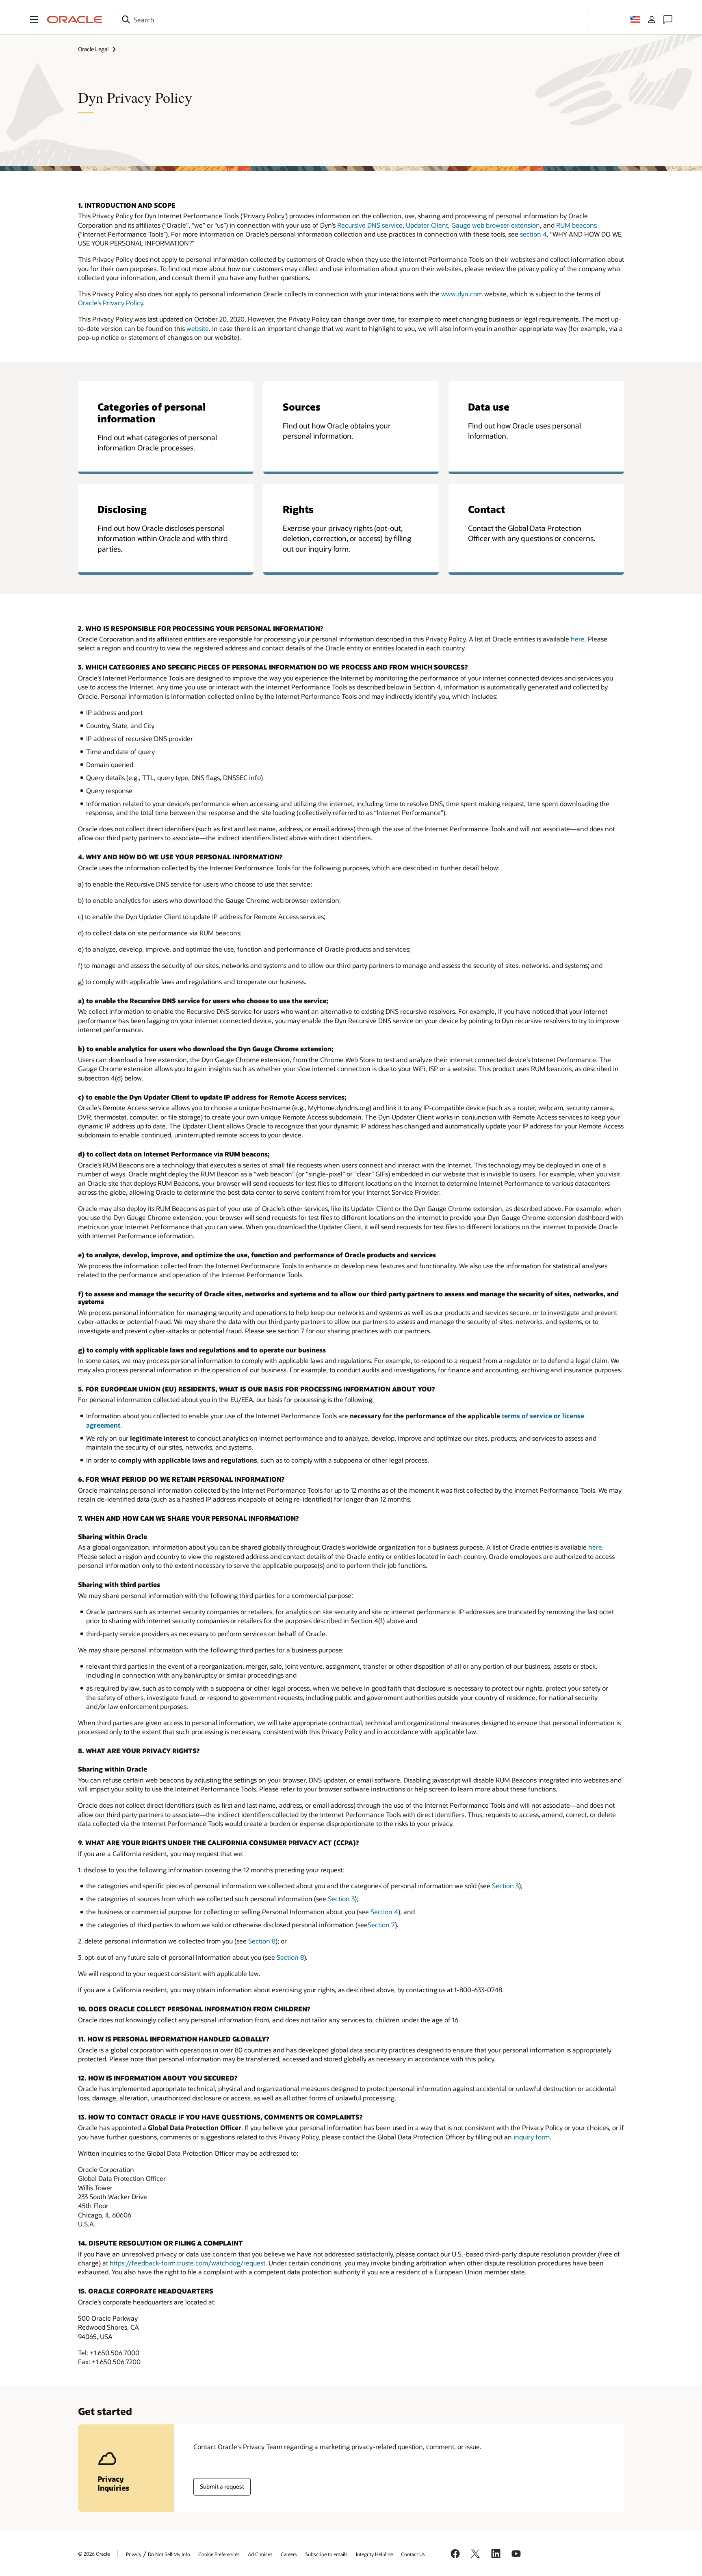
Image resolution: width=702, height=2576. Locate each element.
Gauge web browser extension (496, 225)
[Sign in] (652, 20)
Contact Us (413, 2554)
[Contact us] (668, 20)
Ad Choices (260, 2554)
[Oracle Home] (75, 20)
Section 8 (262, 1941)
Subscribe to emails (326, 2554)
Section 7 (381, 1925)
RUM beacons (576, 225)
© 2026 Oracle (94, 2554)
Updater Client (427, 225)
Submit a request (222, 2486)
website (198, 328)
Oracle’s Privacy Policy (110, 303)
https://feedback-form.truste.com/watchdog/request (187, 2263)
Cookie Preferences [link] (219, 2554)
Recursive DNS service (370, 225)
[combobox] (351, 20)
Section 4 (384, 1912)
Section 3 (505, 1886)
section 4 (533, 234)
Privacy (134, 2554)
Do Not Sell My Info (169, 2554)
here (578, 639)
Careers (289, 2554)
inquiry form (532, 2137)
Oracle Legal (93, 49)
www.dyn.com (462, 294)
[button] (34, 20)
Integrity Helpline (374, 2554)
